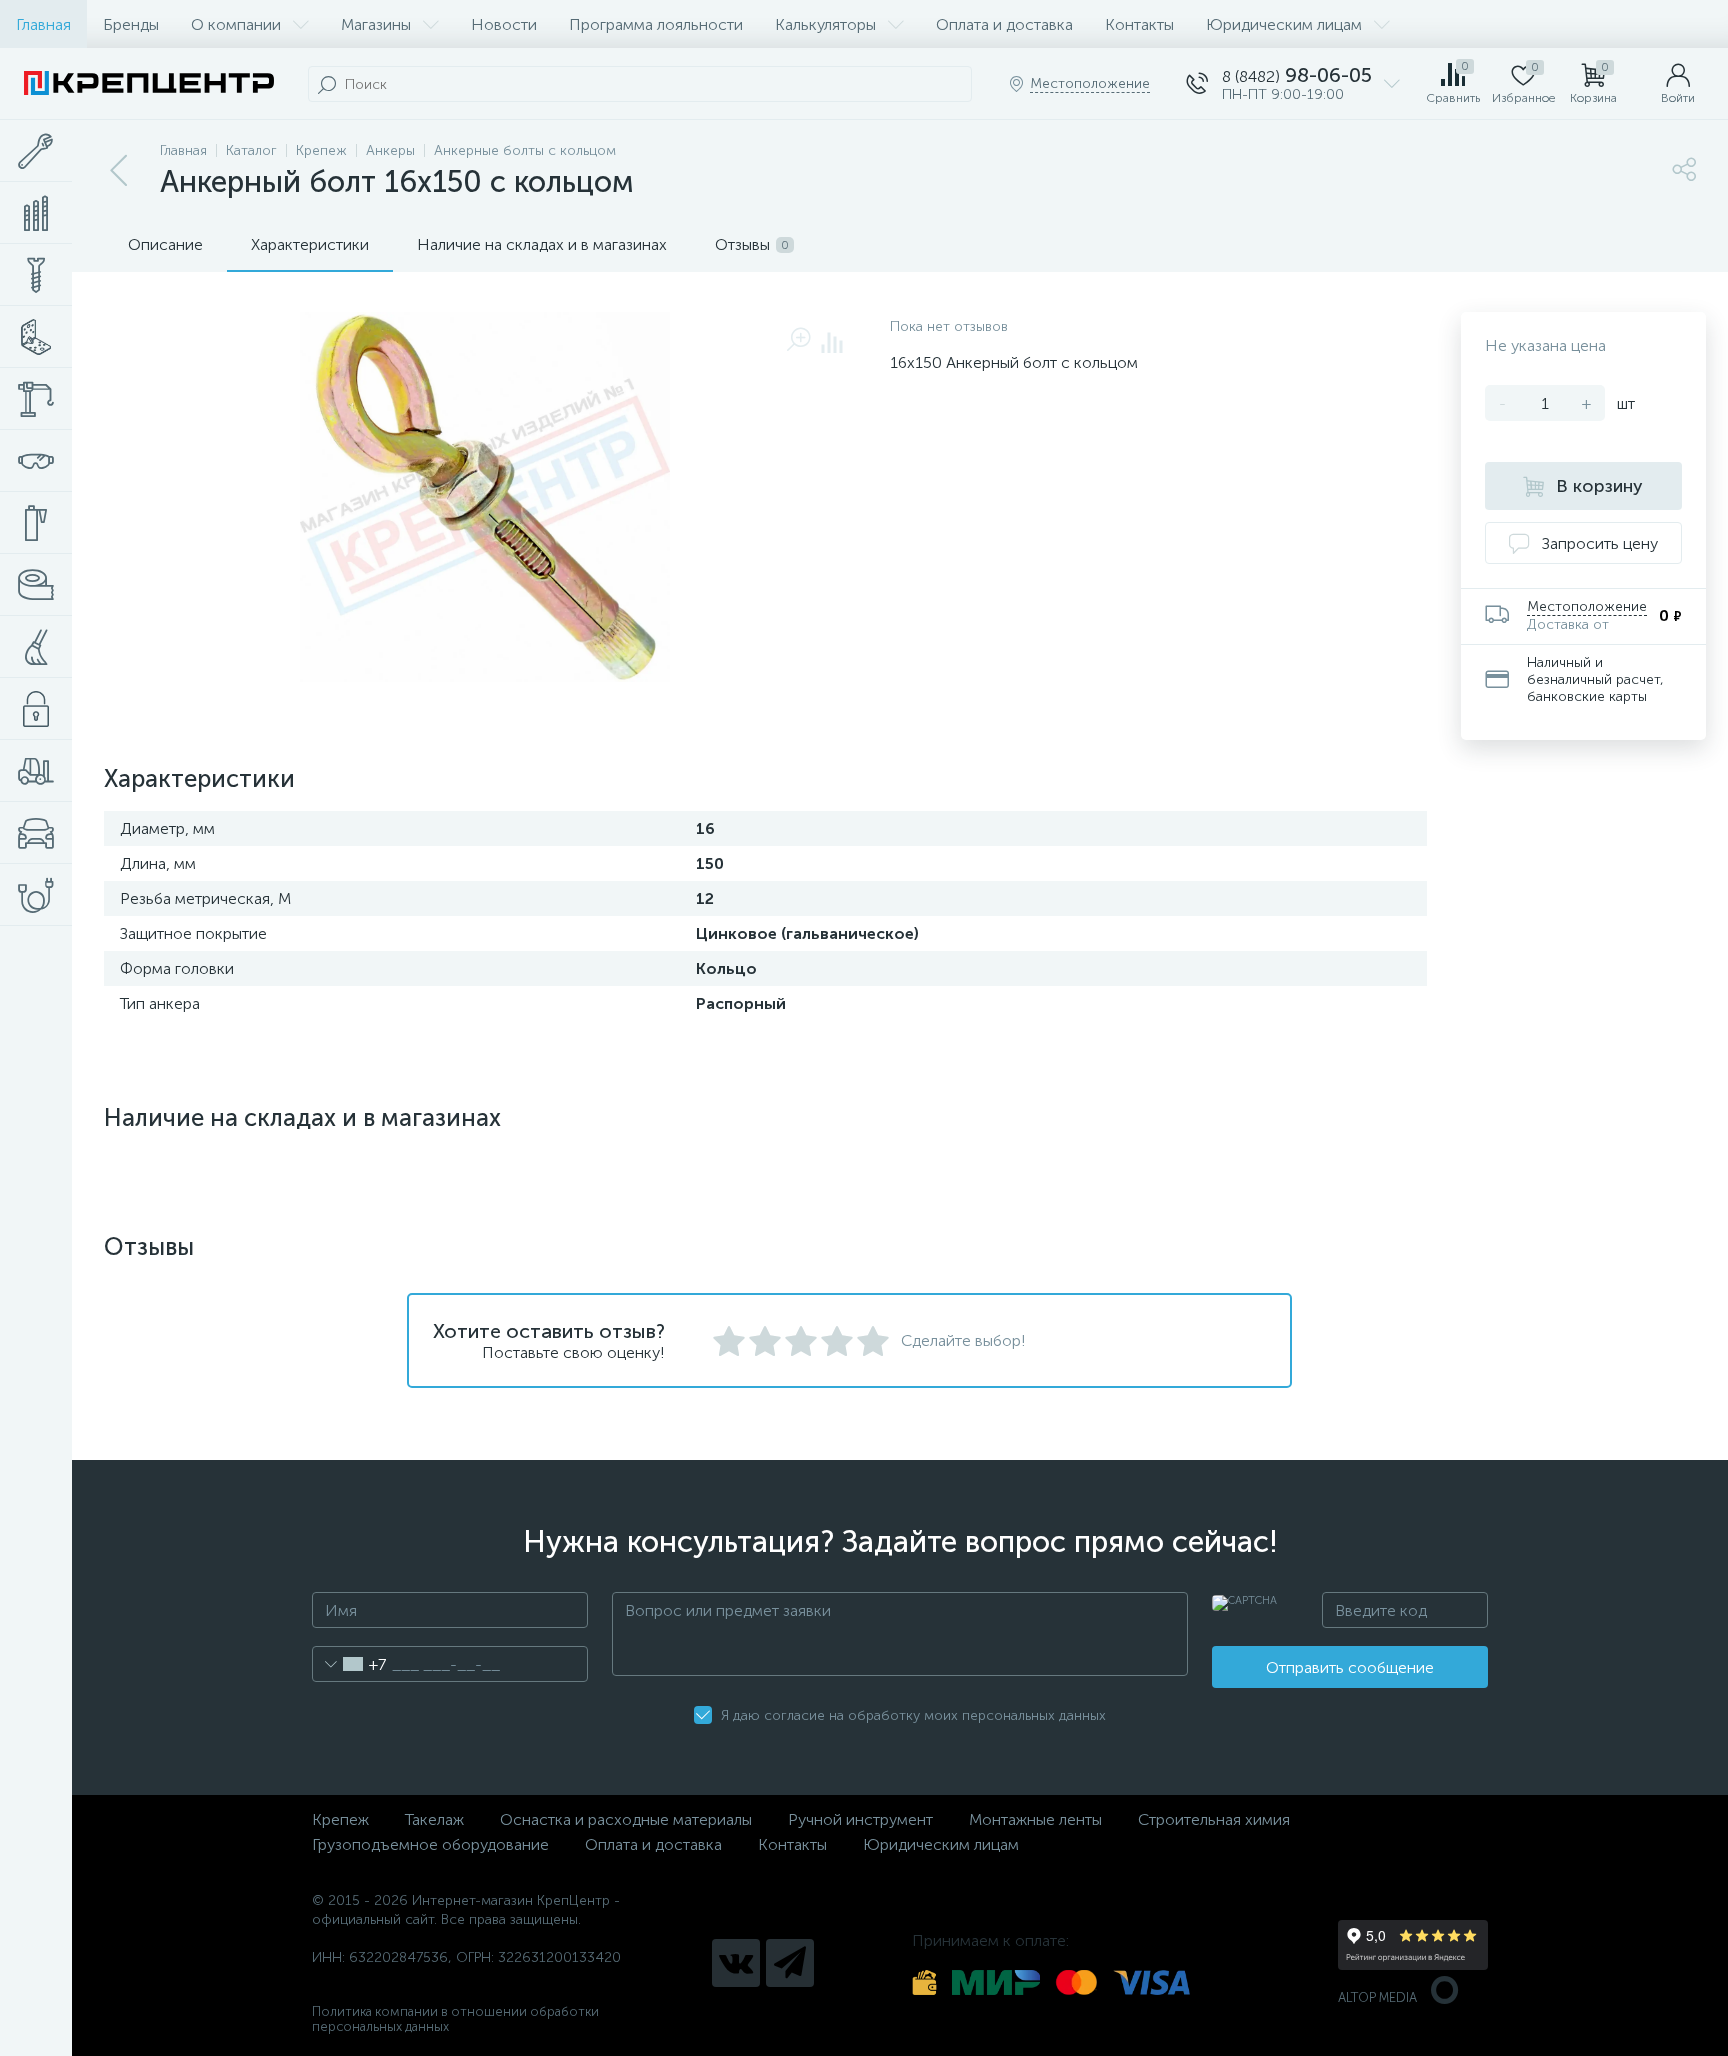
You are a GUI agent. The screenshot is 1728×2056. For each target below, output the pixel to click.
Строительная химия (1214, 1819)
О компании (236, 24)
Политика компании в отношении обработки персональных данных (455, 2019)
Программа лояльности (656, 24)
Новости (504, 24)
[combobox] (349, 1664)
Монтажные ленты (1035, 1819)
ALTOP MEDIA (1377, 1997)
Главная (43, 24)
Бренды (131, 24)
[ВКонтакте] (736, 1963)
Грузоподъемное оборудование (430, 1844)
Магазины (376, 24)
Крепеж (340, 1819)
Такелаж (434, 1819)
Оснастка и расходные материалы (626, 1819)
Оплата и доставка (1004, 24)
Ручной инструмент (860, 1819)
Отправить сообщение (1350, 1667)
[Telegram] (790, 1963)
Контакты (1139, 24)
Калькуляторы (825, 24)
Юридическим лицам (1284, 24)
